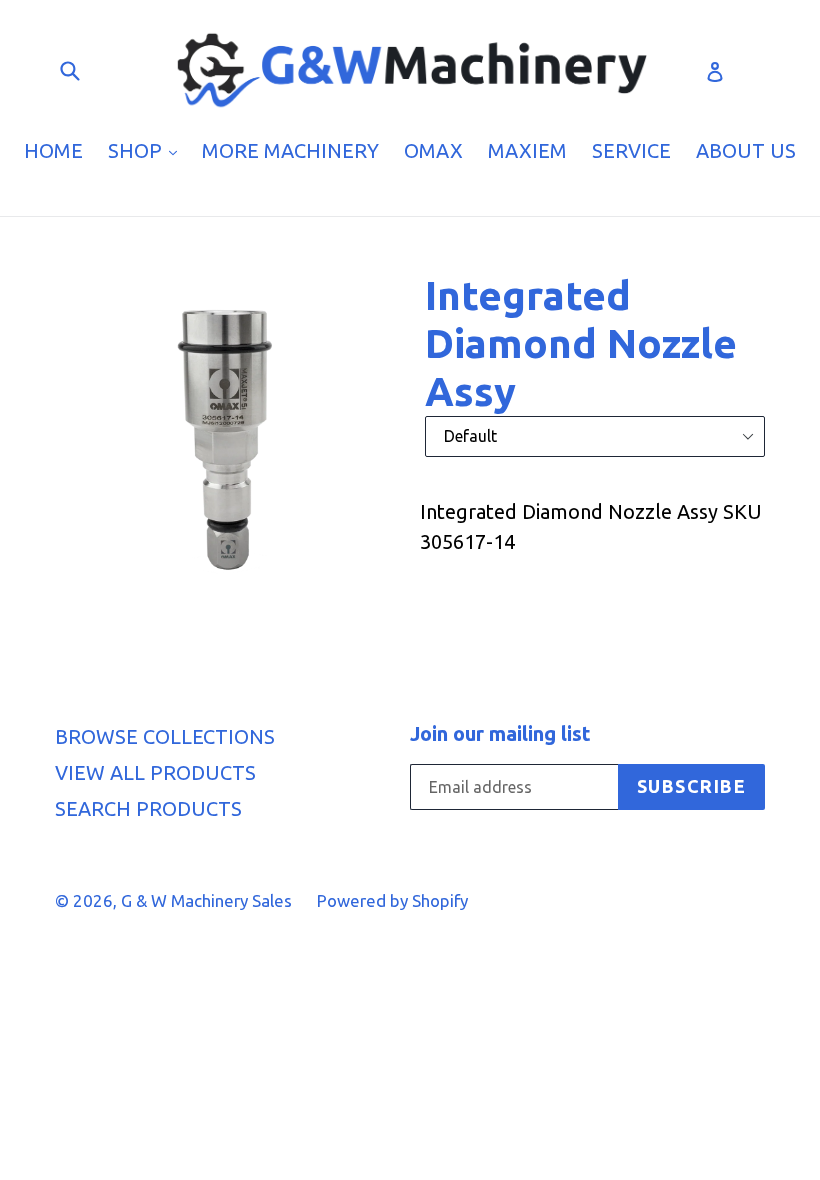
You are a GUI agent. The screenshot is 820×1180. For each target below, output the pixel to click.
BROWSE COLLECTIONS (165, 736)
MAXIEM (527, 150)
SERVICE (631, 150)
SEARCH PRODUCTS (148, 808)
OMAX (433, 150)
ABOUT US (746, 150)
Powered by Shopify (392, 900)
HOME (53, 150)
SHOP (147, 150)
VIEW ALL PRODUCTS (155, 772)
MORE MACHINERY (290, 150)
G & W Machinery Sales (206, 900)
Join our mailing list (500, 733)
